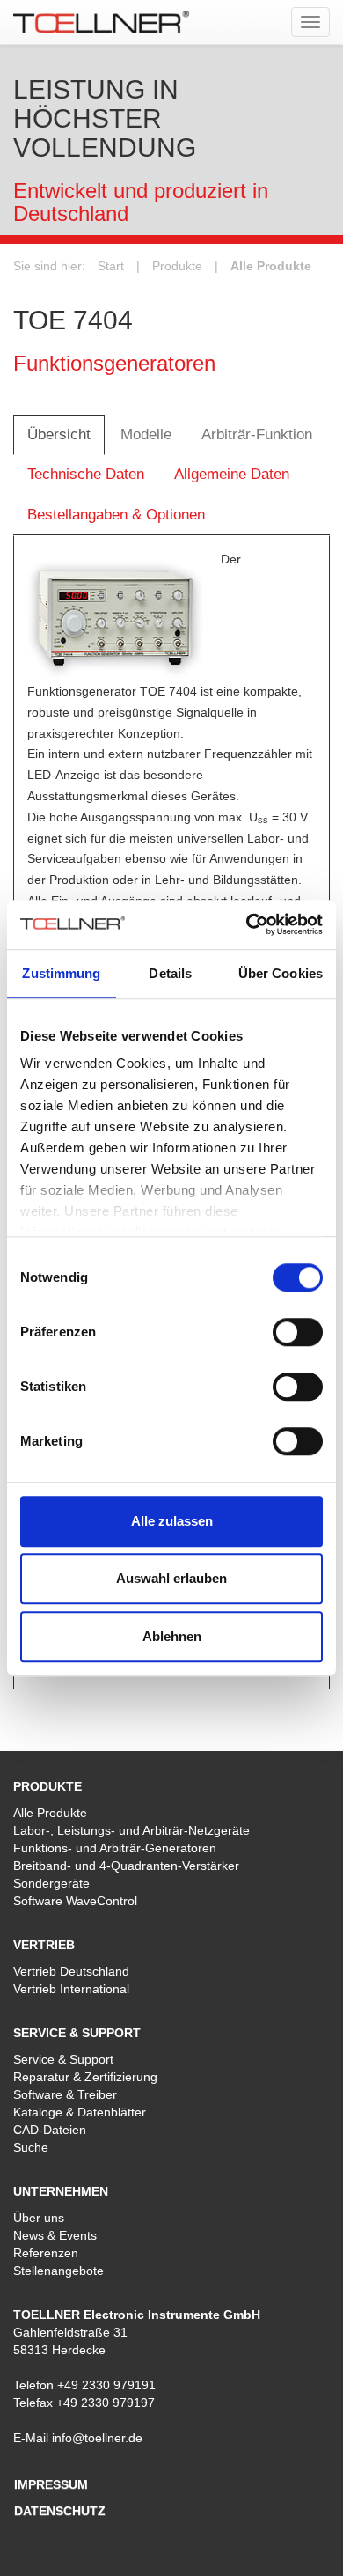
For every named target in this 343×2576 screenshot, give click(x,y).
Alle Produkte (271, 266)
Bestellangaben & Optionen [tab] (116, 515)
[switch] (298, 1332)
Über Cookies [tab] (281, 973)
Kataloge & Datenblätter (80, 2112)
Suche (31, 2147)
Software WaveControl (75, 1901)
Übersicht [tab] (59, 434)
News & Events (55, 2235)
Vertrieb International (71, 1989)
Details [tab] (170, 973)
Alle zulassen (172, 1521)
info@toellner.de (97, 2438)
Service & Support (63, 2059)
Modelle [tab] (146, 434)
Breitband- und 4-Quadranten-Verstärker (126, 1866)
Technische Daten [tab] (86, 474)
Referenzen (46, 2253)
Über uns (39, 2218)
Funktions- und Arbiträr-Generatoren (115, 1848)
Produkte (177, 266)
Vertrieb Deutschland (71, 1971)
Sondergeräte (51, 1883)
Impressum (51, 2484)
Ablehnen (172, 1636)
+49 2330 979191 (106, 2385)
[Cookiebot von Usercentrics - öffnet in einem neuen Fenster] (247, 924)
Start (111, 266)
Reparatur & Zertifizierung (85, 2077)
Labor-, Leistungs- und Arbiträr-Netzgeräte (131, 1830)
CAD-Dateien (50, 2130)
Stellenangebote (58, 2271)
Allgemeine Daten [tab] (232, 474)
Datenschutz (60, 2511)
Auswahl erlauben (171, 1578)
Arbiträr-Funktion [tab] (257, 434)
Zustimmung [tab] (61, 973)
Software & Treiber (65, 2094)
